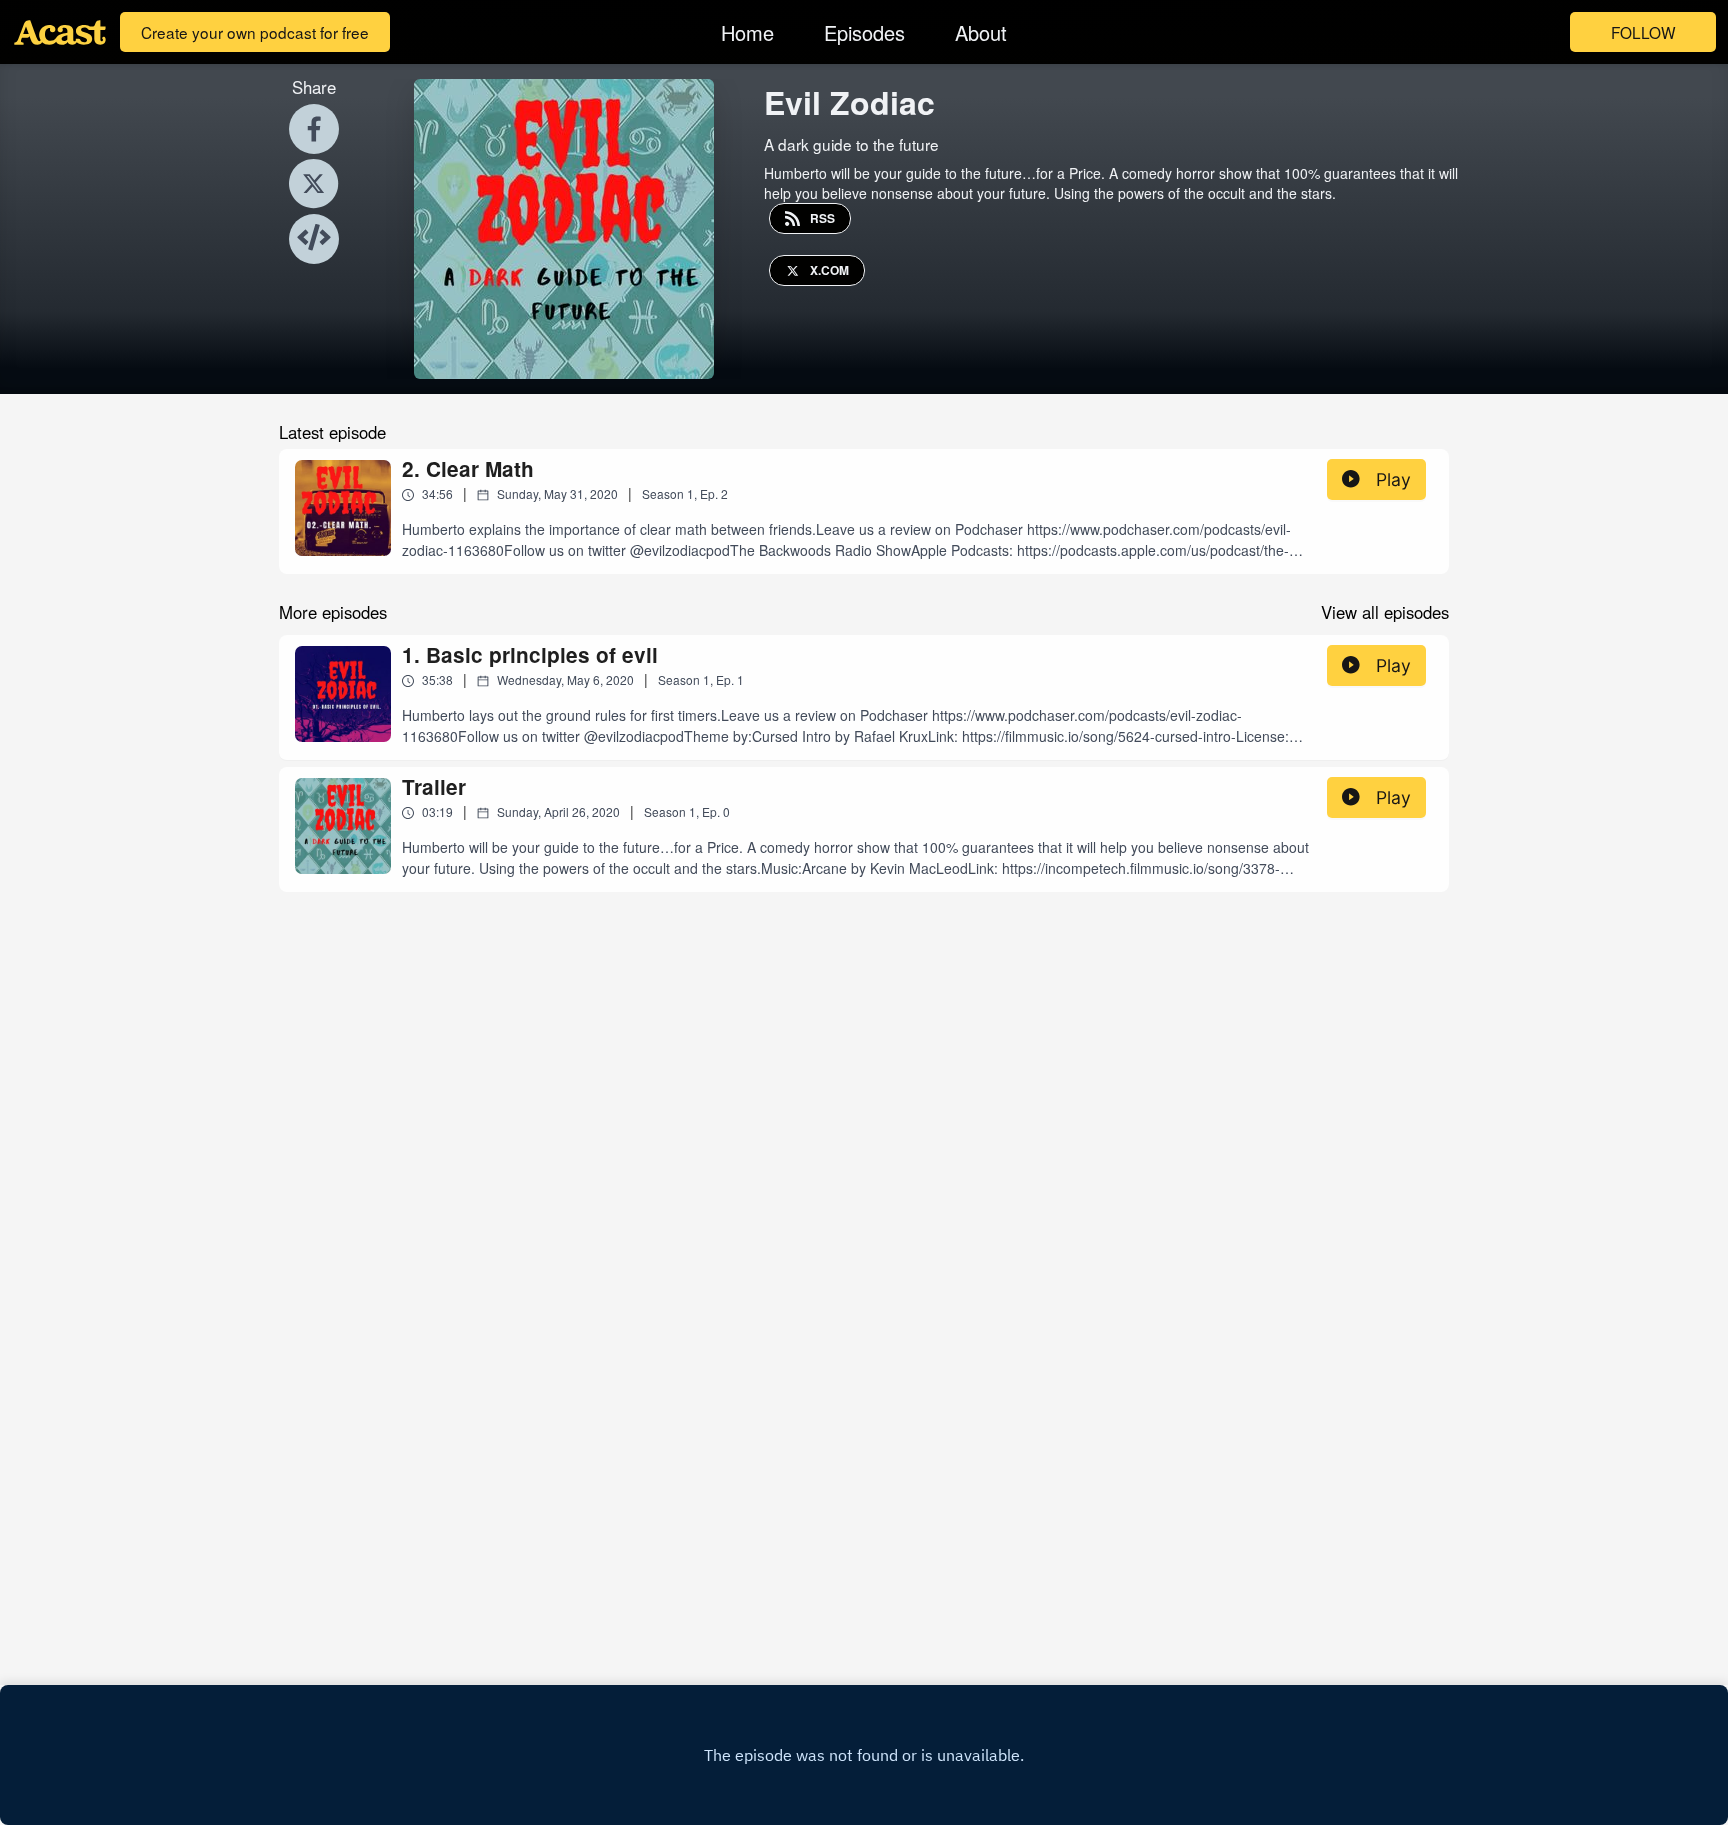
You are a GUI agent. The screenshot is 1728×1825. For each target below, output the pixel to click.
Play (1393, 479)
